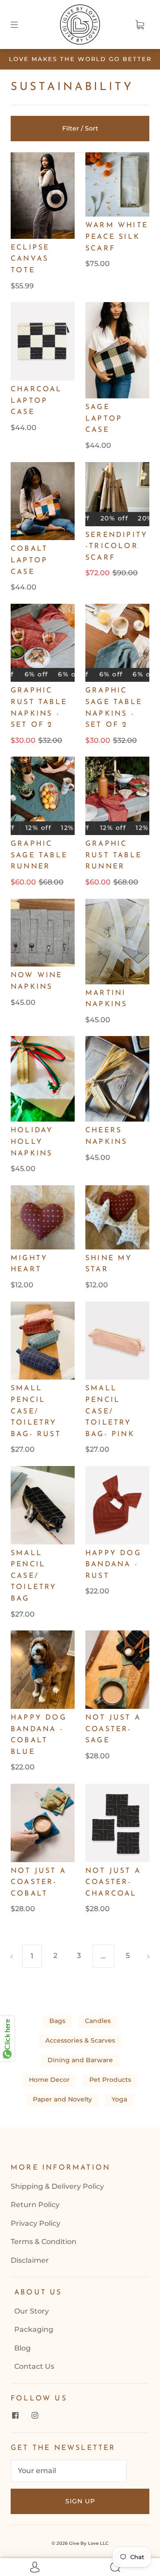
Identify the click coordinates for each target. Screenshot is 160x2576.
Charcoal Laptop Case (36, 401)
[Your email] (69, 2471)
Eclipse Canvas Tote (30, 259)
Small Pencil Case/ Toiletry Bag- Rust (36, 1411)
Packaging (34, 2329)
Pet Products (110, 2080)
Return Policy (35, 2205)
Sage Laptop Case (104, 419)
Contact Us (34, 2366)
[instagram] (35, 2416)
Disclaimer (30, 2260)
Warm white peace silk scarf (117, 237)
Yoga (119, 2099)
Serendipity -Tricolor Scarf (116, 547)
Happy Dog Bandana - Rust (113, 1565)
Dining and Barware (80, 2060)
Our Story (32, 2311)
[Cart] (140, 25)
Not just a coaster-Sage (113, 1729)
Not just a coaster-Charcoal (113, 1882)
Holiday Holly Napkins (32, 1142)
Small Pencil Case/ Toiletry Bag (34, 1576)
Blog (22, 2348)
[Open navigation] (20, 25)
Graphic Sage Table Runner (39, 855)
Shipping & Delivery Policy (57, 2186)
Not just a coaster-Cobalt (38, 1882)
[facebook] (15, 2416)
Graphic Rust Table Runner (114, 855)
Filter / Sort (80, 128)
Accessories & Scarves (80, 2040)
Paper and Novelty (62, 2099)
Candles (98, 2021)
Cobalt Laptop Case (29, 560)
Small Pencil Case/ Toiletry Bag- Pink (110, 1411)
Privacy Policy (36, 2223)
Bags (57, 2021)
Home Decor (49, 2080)
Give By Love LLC (89, 2543)
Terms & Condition (44, 2242)
